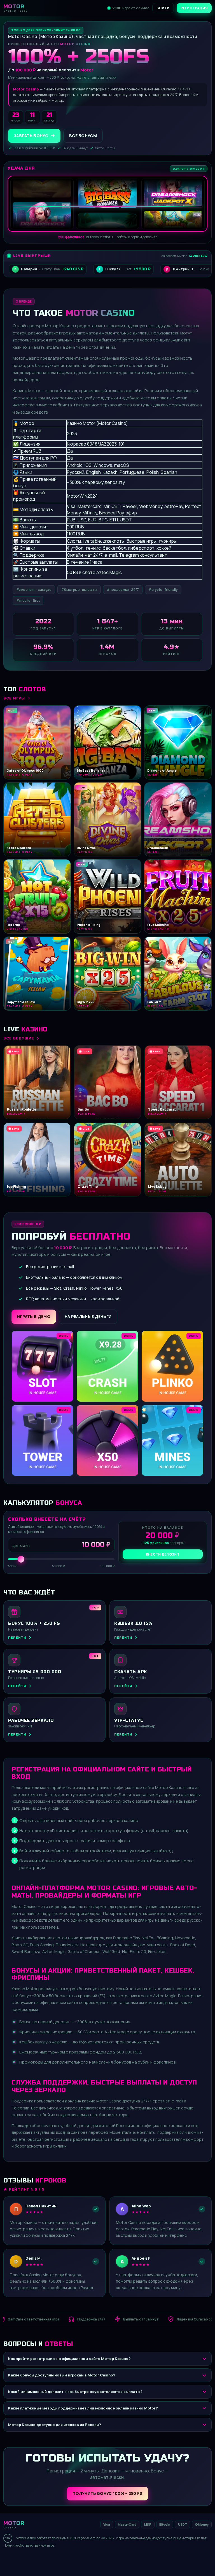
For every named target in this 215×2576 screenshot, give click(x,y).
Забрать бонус (31, 136)
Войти (163, 8)
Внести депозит (163, 1554)
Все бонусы (83, 136)
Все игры (14, 698)
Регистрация (194, 8)
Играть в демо (34, 1316)
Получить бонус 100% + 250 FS (107, 2493)
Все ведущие (19, 1038)
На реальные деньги (88, 1316)
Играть (88, 2558)
